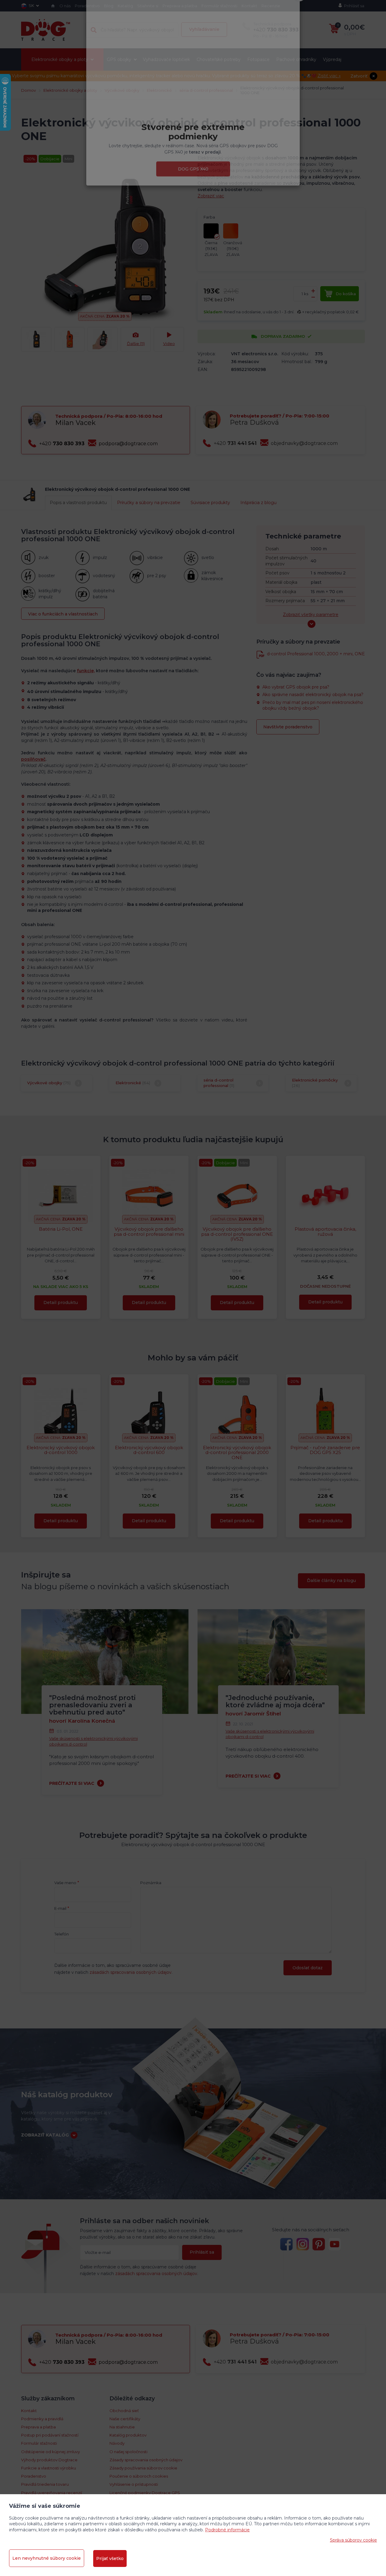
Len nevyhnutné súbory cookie (47, 2558)
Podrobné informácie (227, 2530)
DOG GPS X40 (193, 203)
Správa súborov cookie (353, 2540)
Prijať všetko (110, 2558)
